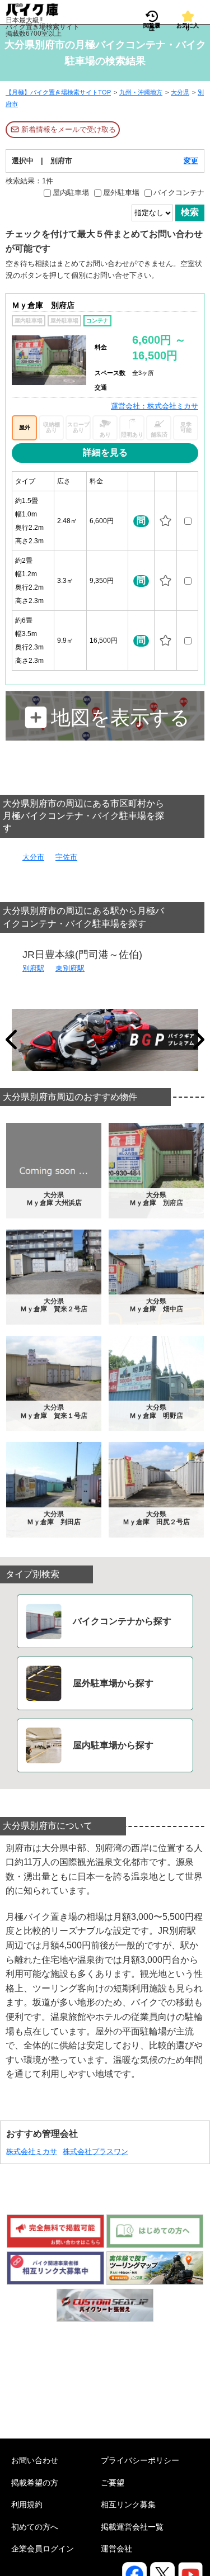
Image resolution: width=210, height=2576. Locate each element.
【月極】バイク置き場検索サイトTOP (58, 92)
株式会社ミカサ (32, 2152)
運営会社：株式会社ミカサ (155, 406)
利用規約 (27, 2504)
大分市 (33, 857)
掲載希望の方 (35, 2483)
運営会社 (116, 2549)
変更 (191, 161)
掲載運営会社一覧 (132, 2527)
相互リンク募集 (128, 2504)
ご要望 (113, 2483)
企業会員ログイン (43, 2549)
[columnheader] (33, 481)
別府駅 (33, 968)
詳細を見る (105, 452)
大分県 (180, 92)
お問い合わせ (35, 2460)
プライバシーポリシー (140, 2460)
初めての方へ (35, 2527)
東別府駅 (70, 968)
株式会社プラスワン (95, 2152)
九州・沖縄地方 (141, 92)
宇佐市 (66, 857)
